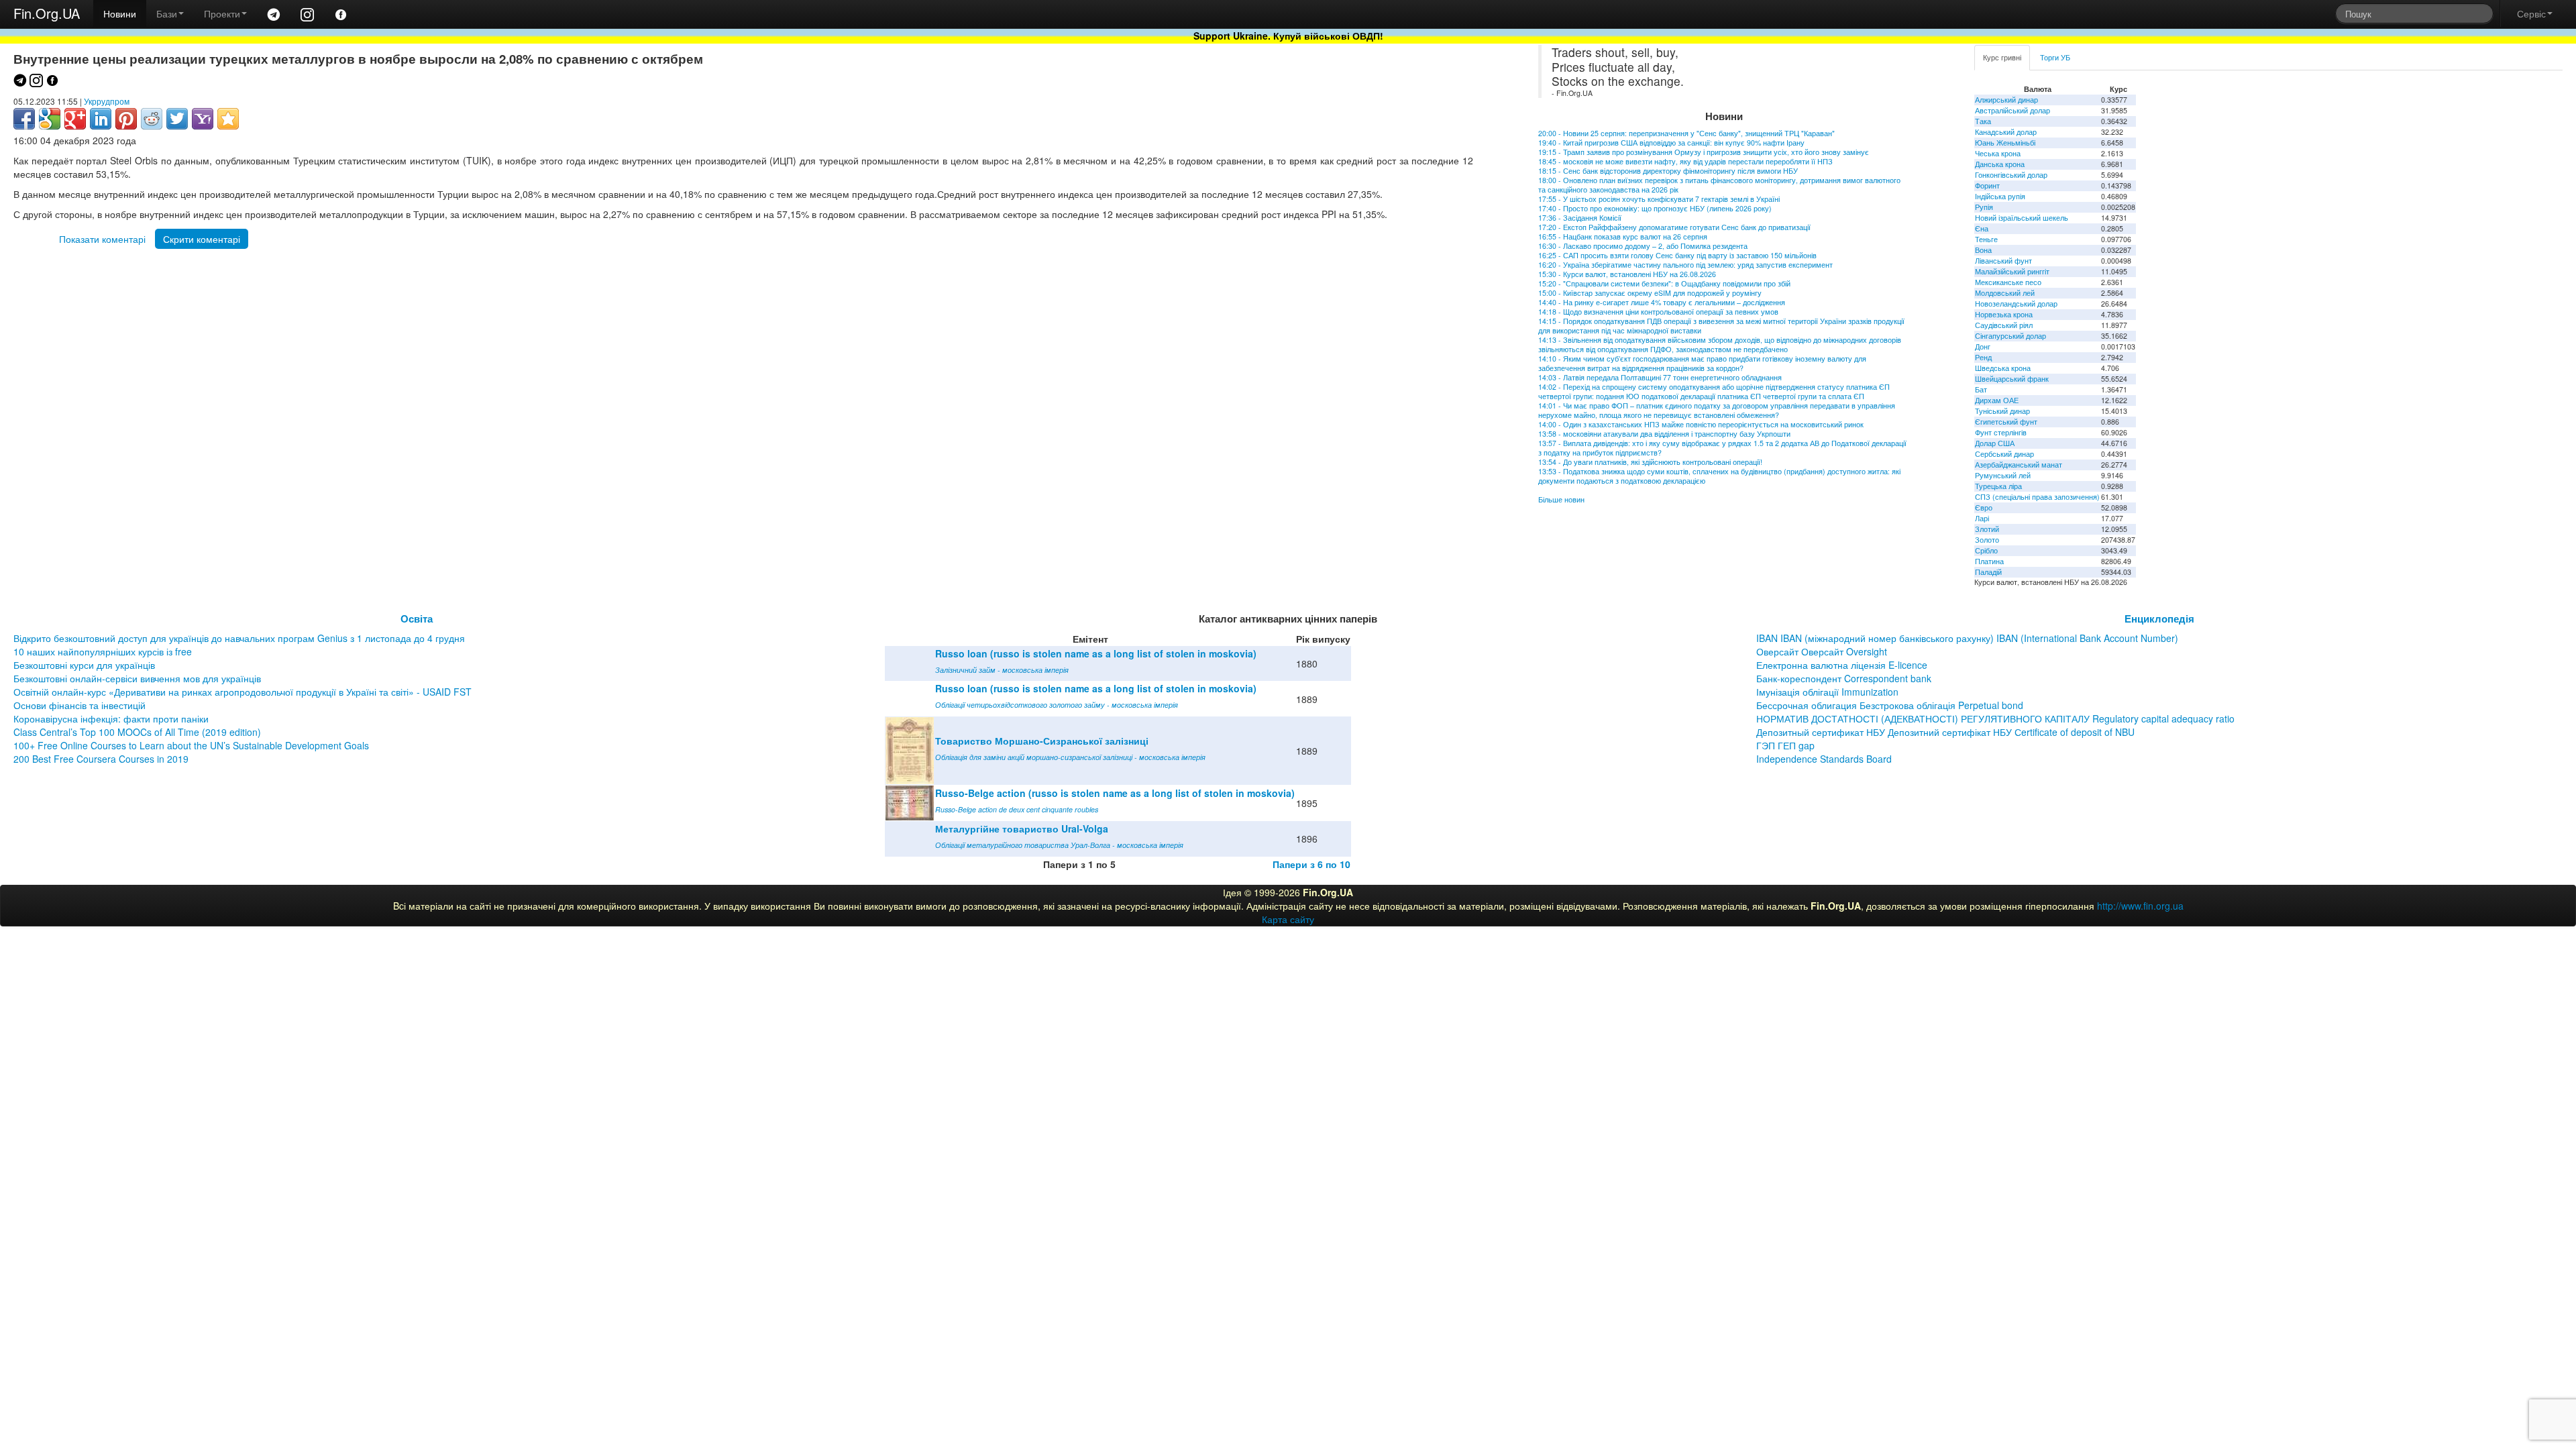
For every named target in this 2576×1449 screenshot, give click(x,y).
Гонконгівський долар (2011, 175)
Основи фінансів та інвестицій (79, 705)
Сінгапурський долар (2010, 336)
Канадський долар (2006, 132)
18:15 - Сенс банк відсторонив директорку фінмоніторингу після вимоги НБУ (1668, 171)
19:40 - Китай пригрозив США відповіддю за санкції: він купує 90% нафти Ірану (1671, 143)
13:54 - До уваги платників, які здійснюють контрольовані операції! (1650, 462)
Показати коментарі (102, 239)
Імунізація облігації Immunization (1827, 692)
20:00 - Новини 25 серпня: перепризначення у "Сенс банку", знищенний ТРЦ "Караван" (1686, 133)
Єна (1982, 228)
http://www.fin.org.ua (2140, 906)
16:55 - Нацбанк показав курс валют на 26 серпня (1623, 236)
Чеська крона (1998, 153)
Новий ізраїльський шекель (2022, 218)
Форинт (1987, 185)
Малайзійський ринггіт (2012, 271)
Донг (1983, 346)
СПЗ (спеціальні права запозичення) (2037, 497)
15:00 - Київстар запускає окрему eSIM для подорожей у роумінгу (1650, 293)
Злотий (1987, 529)
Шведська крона (2003, 368)
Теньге (1986, 239)
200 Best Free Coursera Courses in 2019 (101, 759)
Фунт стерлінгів (2001, 432)
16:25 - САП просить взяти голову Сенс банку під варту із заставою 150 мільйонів (1677, 255)
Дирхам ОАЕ (1997, 400)
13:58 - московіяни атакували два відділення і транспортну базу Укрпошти (1664, 434)
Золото (1987, 540)
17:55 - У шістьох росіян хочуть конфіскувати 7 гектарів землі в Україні (1659, 199)
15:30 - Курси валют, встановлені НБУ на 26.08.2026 (1627, 274)
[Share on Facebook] (24, 119)
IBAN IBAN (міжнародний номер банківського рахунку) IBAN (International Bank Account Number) (1967, 638)
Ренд (1983, 357)
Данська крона (2000, 164)
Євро (1984, 507)
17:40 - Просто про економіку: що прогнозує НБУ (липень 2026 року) (1655, 208)
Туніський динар (2002, 411)
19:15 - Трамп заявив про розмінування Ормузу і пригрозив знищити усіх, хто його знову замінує (1704, 152)
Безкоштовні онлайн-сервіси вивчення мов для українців (137, 678)
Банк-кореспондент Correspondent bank (1844, 678)
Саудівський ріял (2004, 325)
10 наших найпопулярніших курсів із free (103, 651)
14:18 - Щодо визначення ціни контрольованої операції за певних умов (1658, 312)
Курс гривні (2002, 57)
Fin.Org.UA (47, 13)
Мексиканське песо (2008, 282)
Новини (120, 13)
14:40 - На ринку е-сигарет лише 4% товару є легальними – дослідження (1662, 302)
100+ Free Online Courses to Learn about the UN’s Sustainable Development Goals (191, 745)
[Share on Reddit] (152, 119)
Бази (167, 13)
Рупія (1984, 207)
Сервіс (2531, 13)
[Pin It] (126, 119)
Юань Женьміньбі (2005, 143)
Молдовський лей (2005, 293)
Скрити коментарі (202, 239)
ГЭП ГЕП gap (1785, 745)
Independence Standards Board (1824, 759)
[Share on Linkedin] (101, 119)
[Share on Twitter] (177, 119)
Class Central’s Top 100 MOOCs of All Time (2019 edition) (137, 732)
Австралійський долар (2012, 110)
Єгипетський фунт (2006, 422)
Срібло (1986, 550)
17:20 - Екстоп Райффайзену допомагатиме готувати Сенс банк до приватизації (1674, 227)
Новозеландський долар (2016, 304)
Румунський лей (2003, 475)
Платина (1989, 561)
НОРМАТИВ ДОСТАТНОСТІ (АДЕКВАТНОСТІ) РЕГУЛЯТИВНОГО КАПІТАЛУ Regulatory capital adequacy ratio (1995, 718)
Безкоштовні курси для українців (84, 665)
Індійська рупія (2000, 196)
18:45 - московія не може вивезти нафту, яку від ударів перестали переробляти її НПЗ (1685, 161)
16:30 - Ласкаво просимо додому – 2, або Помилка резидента (1643, 246)
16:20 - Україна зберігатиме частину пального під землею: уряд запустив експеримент (1685, 265)
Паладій (1988, 572)
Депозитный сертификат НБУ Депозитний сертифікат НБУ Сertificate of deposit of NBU (1945, 732)
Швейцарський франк (2012, 379)
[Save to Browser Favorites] (228, 119)
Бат (1981, 389)
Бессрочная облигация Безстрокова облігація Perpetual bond (1890, 705)
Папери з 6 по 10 (1311, 864)
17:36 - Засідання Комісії (1580, 218)
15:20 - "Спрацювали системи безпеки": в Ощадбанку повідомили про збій (1664, 283)
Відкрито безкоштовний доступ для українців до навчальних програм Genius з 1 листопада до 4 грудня (239, 638)
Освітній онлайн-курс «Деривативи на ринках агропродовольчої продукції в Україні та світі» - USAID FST (243, 692)
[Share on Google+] (75, 119)
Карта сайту (1288, 919)
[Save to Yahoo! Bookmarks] (203, 119)
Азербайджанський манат (2019, 465)
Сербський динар (2004, 454)
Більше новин (1561, 499)
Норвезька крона (2004, 314)
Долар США (1995, 443)
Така (1983, 121)
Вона (1983, 250)
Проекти (222, 13)
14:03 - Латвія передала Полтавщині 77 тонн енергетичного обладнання (1660, 377)
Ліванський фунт (2003, 261)
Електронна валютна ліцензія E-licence (1842, 665)
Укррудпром (107, 101)
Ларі (1982, 518)
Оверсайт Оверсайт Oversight (1822, 651)
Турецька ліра (1998, 486)
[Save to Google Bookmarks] (50, 119)
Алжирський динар (2006, 100)
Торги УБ (2055, 57)
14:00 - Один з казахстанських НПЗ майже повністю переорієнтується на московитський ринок (1701, 424)
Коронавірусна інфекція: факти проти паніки (111, 718)
